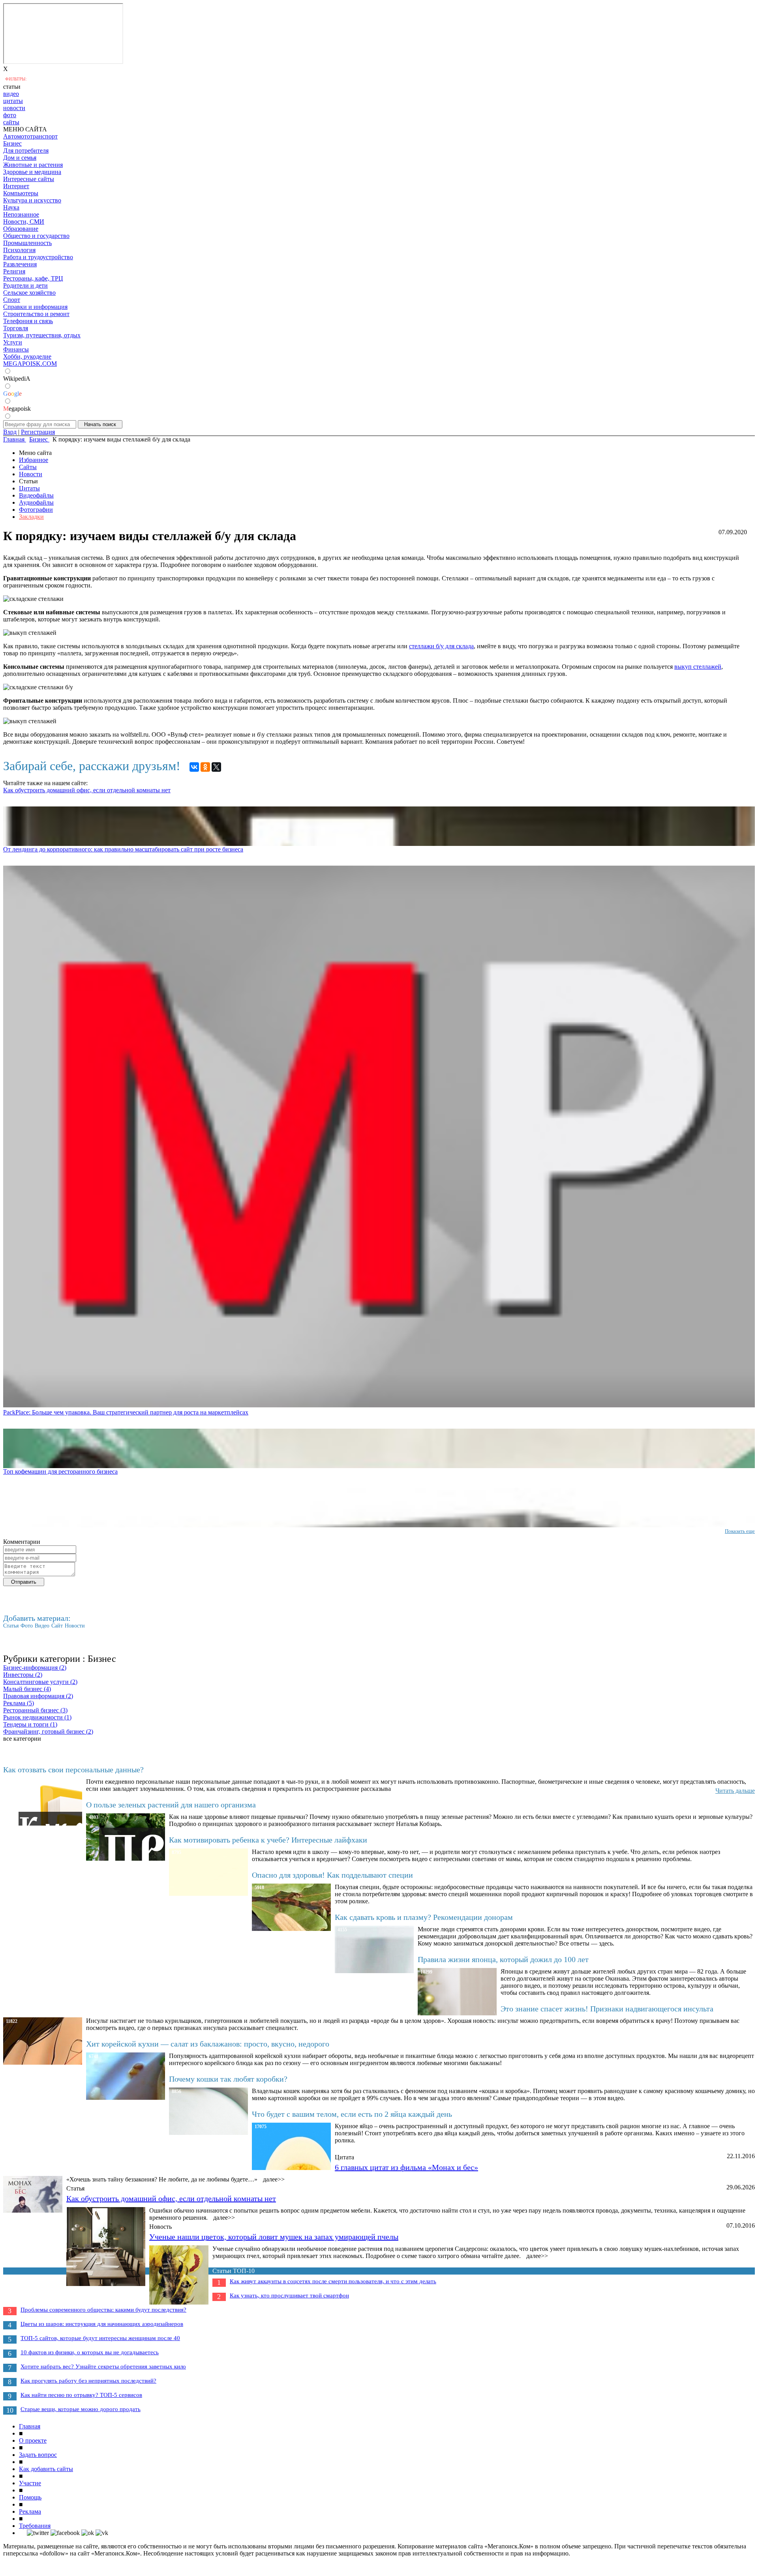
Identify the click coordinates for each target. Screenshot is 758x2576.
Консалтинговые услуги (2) (40, 1682)
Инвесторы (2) (23, 1675)
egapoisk (17, 409)
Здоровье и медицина (32, 172)
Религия (14, 271)
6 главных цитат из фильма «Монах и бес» (406, 2167)
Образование (21, 229)
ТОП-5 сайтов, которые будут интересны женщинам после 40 (100, 2338)
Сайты (28, 467)
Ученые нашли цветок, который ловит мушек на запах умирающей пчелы (274, 2237)
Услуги (13, 342)
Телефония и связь (28, 321)
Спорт (12, 300)
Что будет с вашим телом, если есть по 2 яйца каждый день (352, 2114)
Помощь (30, 2497)
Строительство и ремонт (36, 314)
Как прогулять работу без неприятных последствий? (88, 2381)
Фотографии (36, 510)
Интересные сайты (29, 179)
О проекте (33, 2440)
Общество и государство (36, 236)
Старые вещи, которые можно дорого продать (81, 2409)
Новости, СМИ (24, 222)
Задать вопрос (38, 2455)
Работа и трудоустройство (38, 257)
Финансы (16, 349)
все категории (22, 1739)
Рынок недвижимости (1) (37, 1717)
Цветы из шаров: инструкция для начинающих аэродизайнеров (102, 2324)
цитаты (13, 101)
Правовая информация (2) (38, 1696)
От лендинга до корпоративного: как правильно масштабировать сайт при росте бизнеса (123, 849)
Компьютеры (21, 193)
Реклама (30, 2511)
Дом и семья (20, 158)
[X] (216, 767)
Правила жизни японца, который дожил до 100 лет (503, 1959)
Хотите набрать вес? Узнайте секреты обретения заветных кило (103, 2366)
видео (11, 94)
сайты (11, 122)
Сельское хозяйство (29, 293)
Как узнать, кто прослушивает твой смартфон (289, 2295)
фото (10, 115)
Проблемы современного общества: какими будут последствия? (103, 2310)
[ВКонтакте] (194, 767)
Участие (30, 2483)
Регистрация (38, 432)
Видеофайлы (36, 495)
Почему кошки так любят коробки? (228, 2079)
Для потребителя (26, 151)
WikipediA (17, 379)
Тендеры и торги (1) (30, 1724)
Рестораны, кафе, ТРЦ (33, 278)
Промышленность (27, 243)
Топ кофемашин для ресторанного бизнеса (60, 1471)
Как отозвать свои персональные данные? (73, 1770)
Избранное (34, 460)
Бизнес (12, 143)
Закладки (31, 517)
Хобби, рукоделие (27, 356)
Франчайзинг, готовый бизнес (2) (48, 1731)
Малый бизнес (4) (27, 1689)
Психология (19, 250)
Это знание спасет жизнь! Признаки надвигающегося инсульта (607, 2009)
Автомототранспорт (30, 136)
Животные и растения (33, 165)
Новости (31, 474)
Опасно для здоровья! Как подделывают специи (332, 1875)
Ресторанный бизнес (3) (35, 1710)
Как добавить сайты (46, 2469)
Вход (10, 432)
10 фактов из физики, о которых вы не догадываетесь (90, 2352)
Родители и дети (25, 285)
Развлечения (20, 264)
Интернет (16, 186)
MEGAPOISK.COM (30, 364)
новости (14, 108)
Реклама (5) (19, 1703)
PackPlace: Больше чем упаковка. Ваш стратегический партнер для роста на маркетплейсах (126, 1412)
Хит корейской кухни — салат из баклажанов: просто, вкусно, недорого (208, 2044)
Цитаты (29, 488)
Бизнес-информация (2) (35, 1668)
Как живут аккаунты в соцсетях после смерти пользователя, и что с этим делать (333, 2281)
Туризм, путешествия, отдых (42, 335)
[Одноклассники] (205, 767)
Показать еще (740, 1531)
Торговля (16, 328)
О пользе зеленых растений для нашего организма (171, 1805)
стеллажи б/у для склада (441, 646)
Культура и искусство (32, 200)
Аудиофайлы (36, 502)
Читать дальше (735, 1791)
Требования (35, 2526)
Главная (30, 2426)
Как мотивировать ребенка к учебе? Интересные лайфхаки (268, 1840)
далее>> (274, 2179)
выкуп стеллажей (698, 667)
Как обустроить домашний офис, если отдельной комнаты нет (87, 790)
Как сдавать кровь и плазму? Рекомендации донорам (424, 1917)
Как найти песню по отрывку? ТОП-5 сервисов (81, 2395)
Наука (11, 207)
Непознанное (21, 214)
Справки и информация (35, 307)
